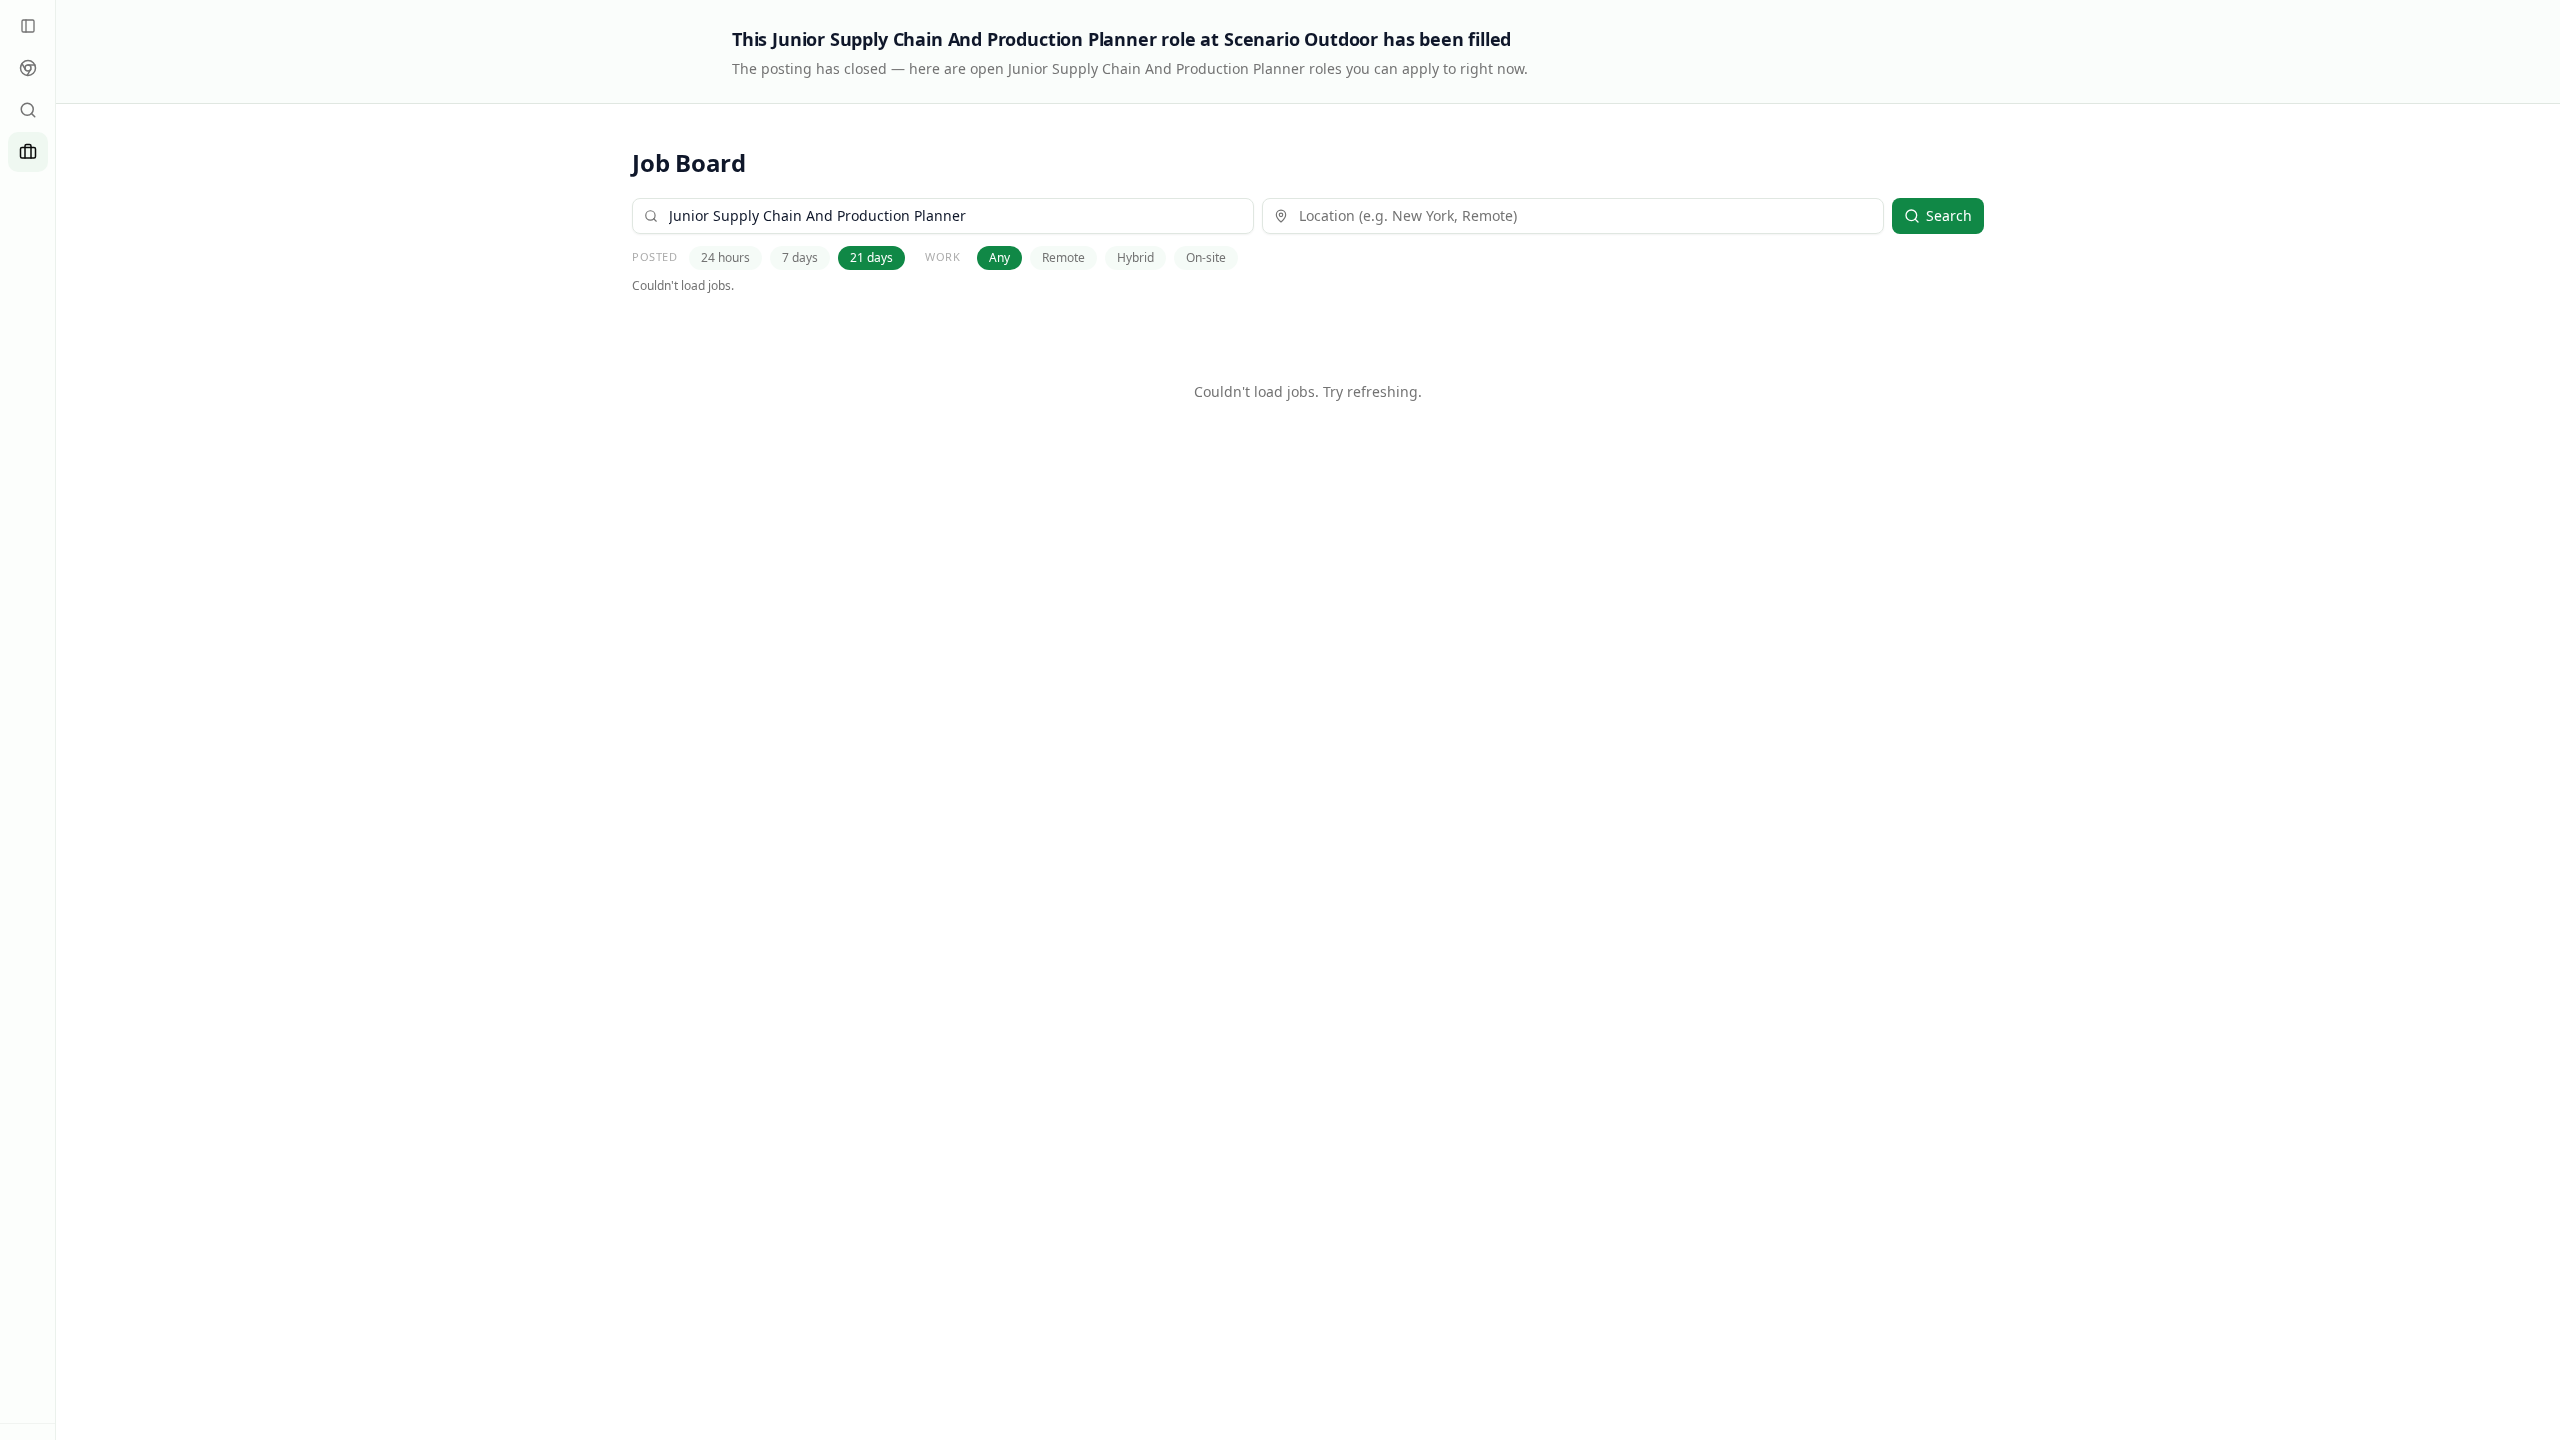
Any (999, 257)
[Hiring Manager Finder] (28, 110)
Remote (1063, 257)
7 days (800, 257)
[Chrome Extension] (28, 68)
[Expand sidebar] (28, 26)
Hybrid (1135, 257)
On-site (1206, 257)
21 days (871, 257)
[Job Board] (28, 152)
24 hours (725, 257)
